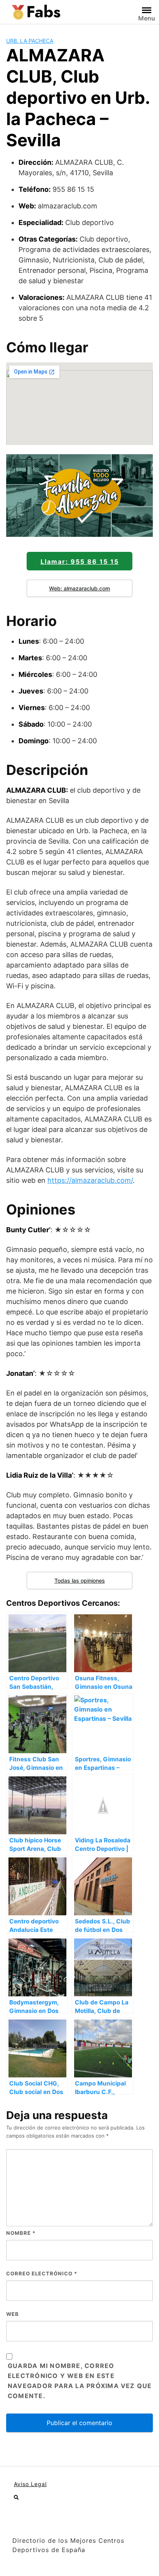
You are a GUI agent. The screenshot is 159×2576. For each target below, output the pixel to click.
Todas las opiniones (80, 1581)
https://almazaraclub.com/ (90, 1180)
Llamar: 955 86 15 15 (80, 562)
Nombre (21, 2233)
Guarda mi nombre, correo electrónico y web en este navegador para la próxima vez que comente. (80, 2381)
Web (13, 2314)
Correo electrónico (42, 2273)
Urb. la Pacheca (30, 41)
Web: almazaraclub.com (79, 588)
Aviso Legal (30, 2484)
